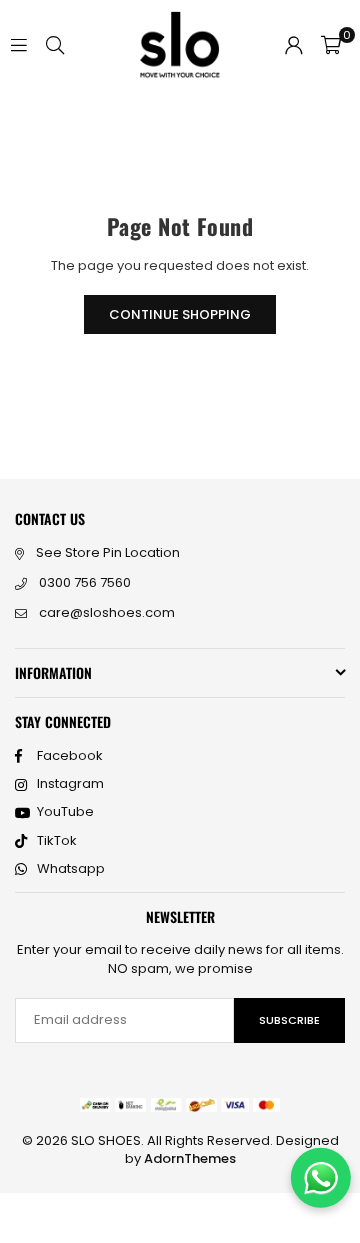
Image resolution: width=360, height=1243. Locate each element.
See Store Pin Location (108, 552)
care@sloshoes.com (107, 612)
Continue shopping (180, 314)
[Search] (55, 44)
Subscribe (289, 1020)
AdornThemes (190, 1158)
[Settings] (294, 45)
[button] (331, 45)
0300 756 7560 (85, 582)
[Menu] (19, 44)
